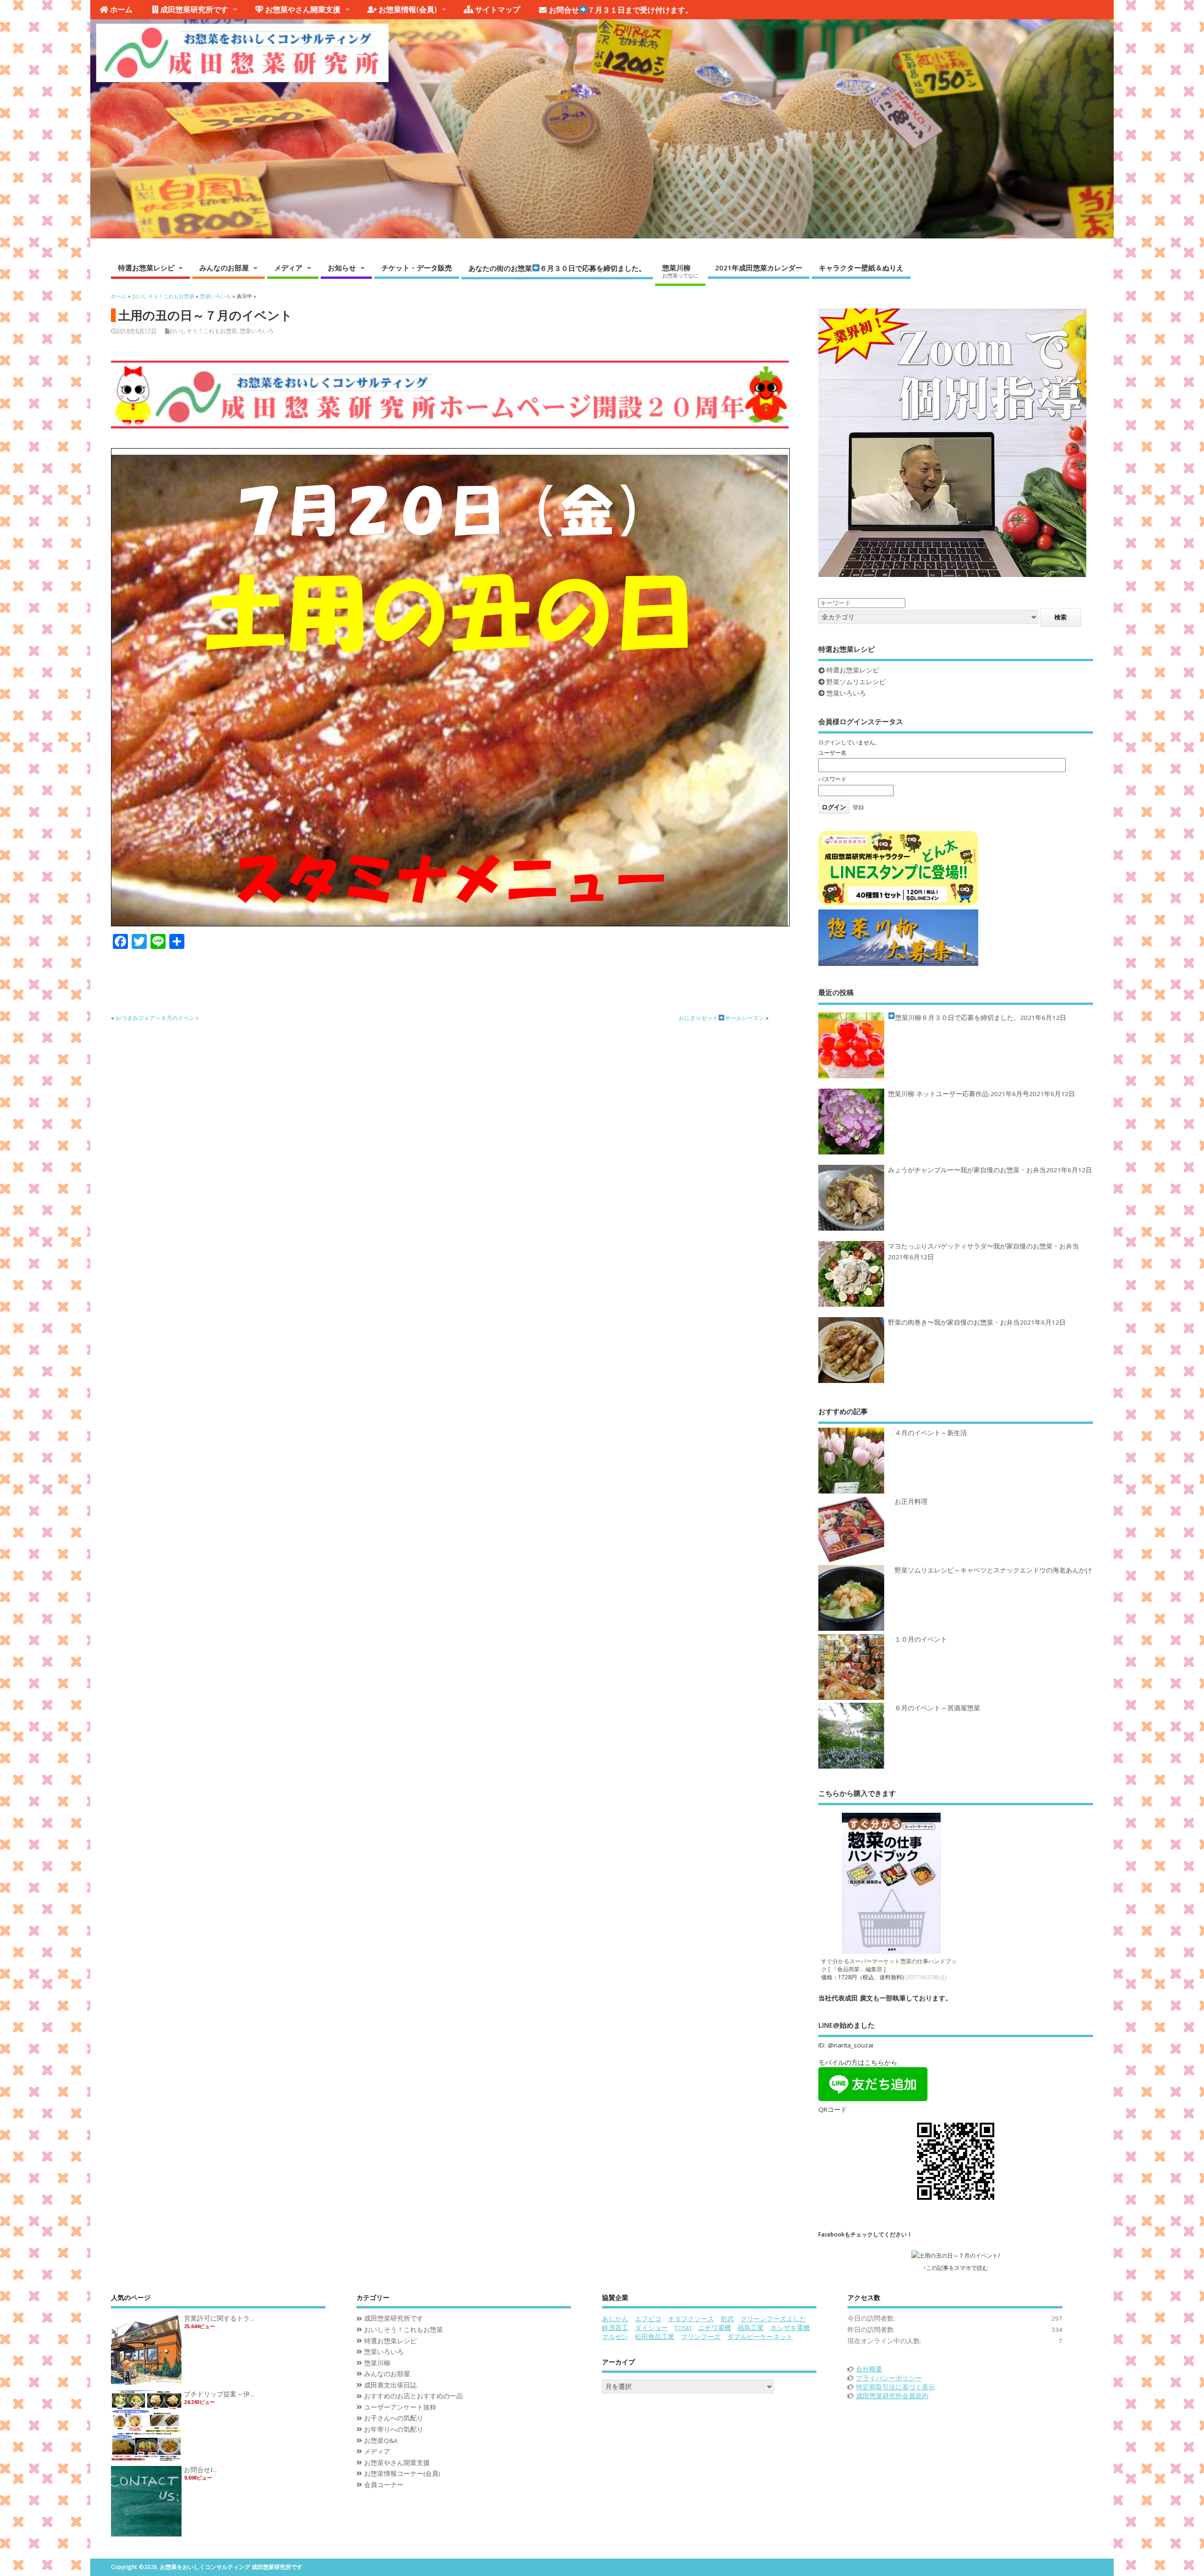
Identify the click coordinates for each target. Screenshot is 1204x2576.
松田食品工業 (655, 2337)
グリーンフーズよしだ (773, 2319)
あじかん (615, 2319)
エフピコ (648, 2319)
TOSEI (683, 2328)
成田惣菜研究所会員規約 (892, 2396)
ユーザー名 (832, 753)
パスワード (832, 779)
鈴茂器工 (615, 2328)
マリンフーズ (701, 2337)
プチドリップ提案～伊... (219, 2394)
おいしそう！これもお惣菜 (203, 331)
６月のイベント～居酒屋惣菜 (937, 1708)
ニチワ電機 (714, 2328)
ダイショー (651, 2328)
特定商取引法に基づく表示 (895, 2387)
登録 (858, 807)
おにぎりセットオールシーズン (721, 1018)
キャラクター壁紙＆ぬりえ (861, 268)
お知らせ (342, 268)
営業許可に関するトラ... (219, 2318)
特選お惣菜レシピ (146, 268)
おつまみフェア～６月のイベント (158, 1018)
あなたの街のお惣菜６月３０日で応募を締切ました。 (557, 268)
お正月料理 (911, 1501)
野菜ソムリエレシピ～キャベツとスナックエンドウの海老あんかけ (993, 1570)
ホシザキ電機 (790, 2328)
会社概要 (869, 2369)
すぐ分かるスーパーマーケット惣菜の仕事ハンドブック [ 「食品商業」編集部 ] (889, 1965)
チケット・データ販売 (417, 268)
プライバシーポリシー (889, 2378)
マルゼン (615, 2337)
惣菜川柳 (680, 271)
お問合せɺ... (200, 2470)
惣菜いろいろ (257, 331)
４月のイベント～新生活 (931, 1433)
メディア (288, 268)
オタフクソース (691, 2319)
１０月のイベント (921, 1639)
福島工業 (751, 2328)
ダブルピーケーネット (760, 2337)
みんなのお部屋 (224, 268)
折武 (727, 2319)
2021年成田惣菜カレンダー (759, 268)
